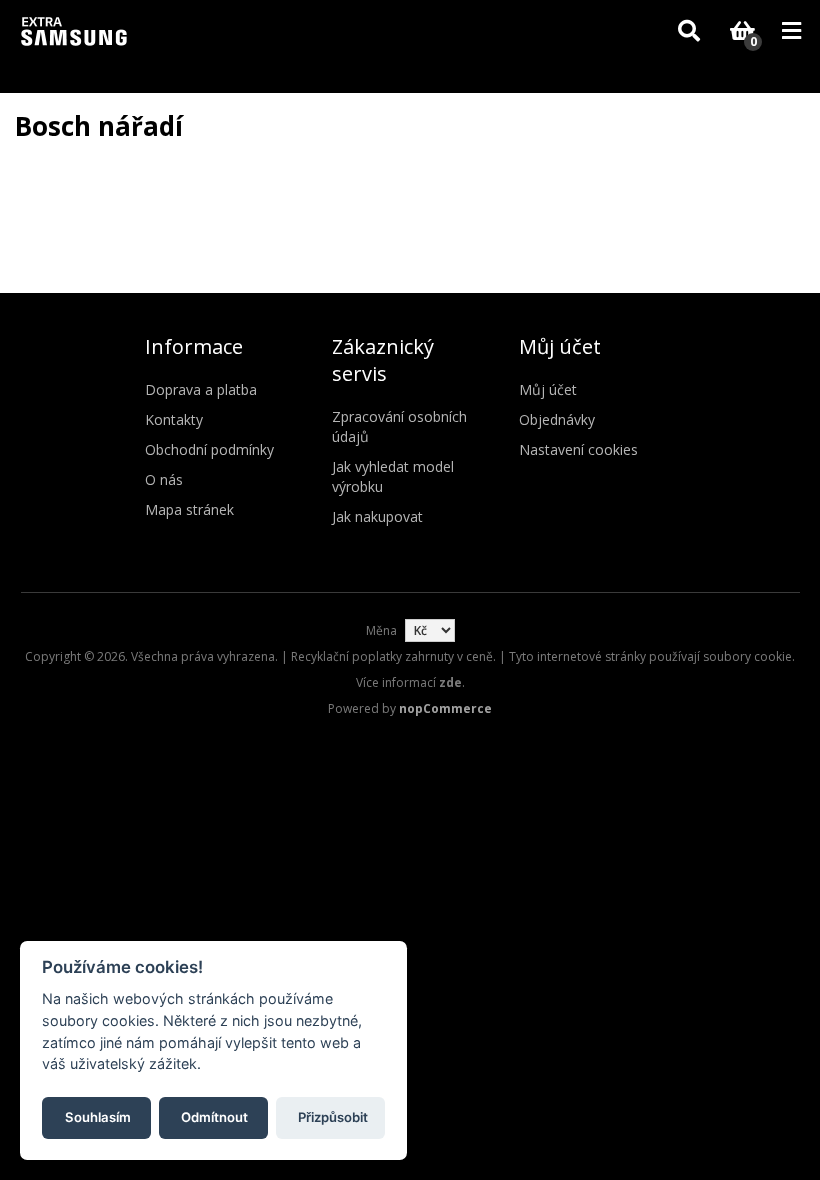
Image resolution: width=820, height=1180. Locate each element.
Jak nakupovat (377, 516)
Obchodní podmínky (209, 449)
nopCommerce (445, 708)
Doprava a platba (201, 389)
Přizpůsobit (333, 1117)
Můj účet (548, 389)
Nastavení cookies (578, 449)
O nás (164, 479)
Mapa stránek (189, 509)
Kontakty (174, 419)
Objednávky (557, 419)
